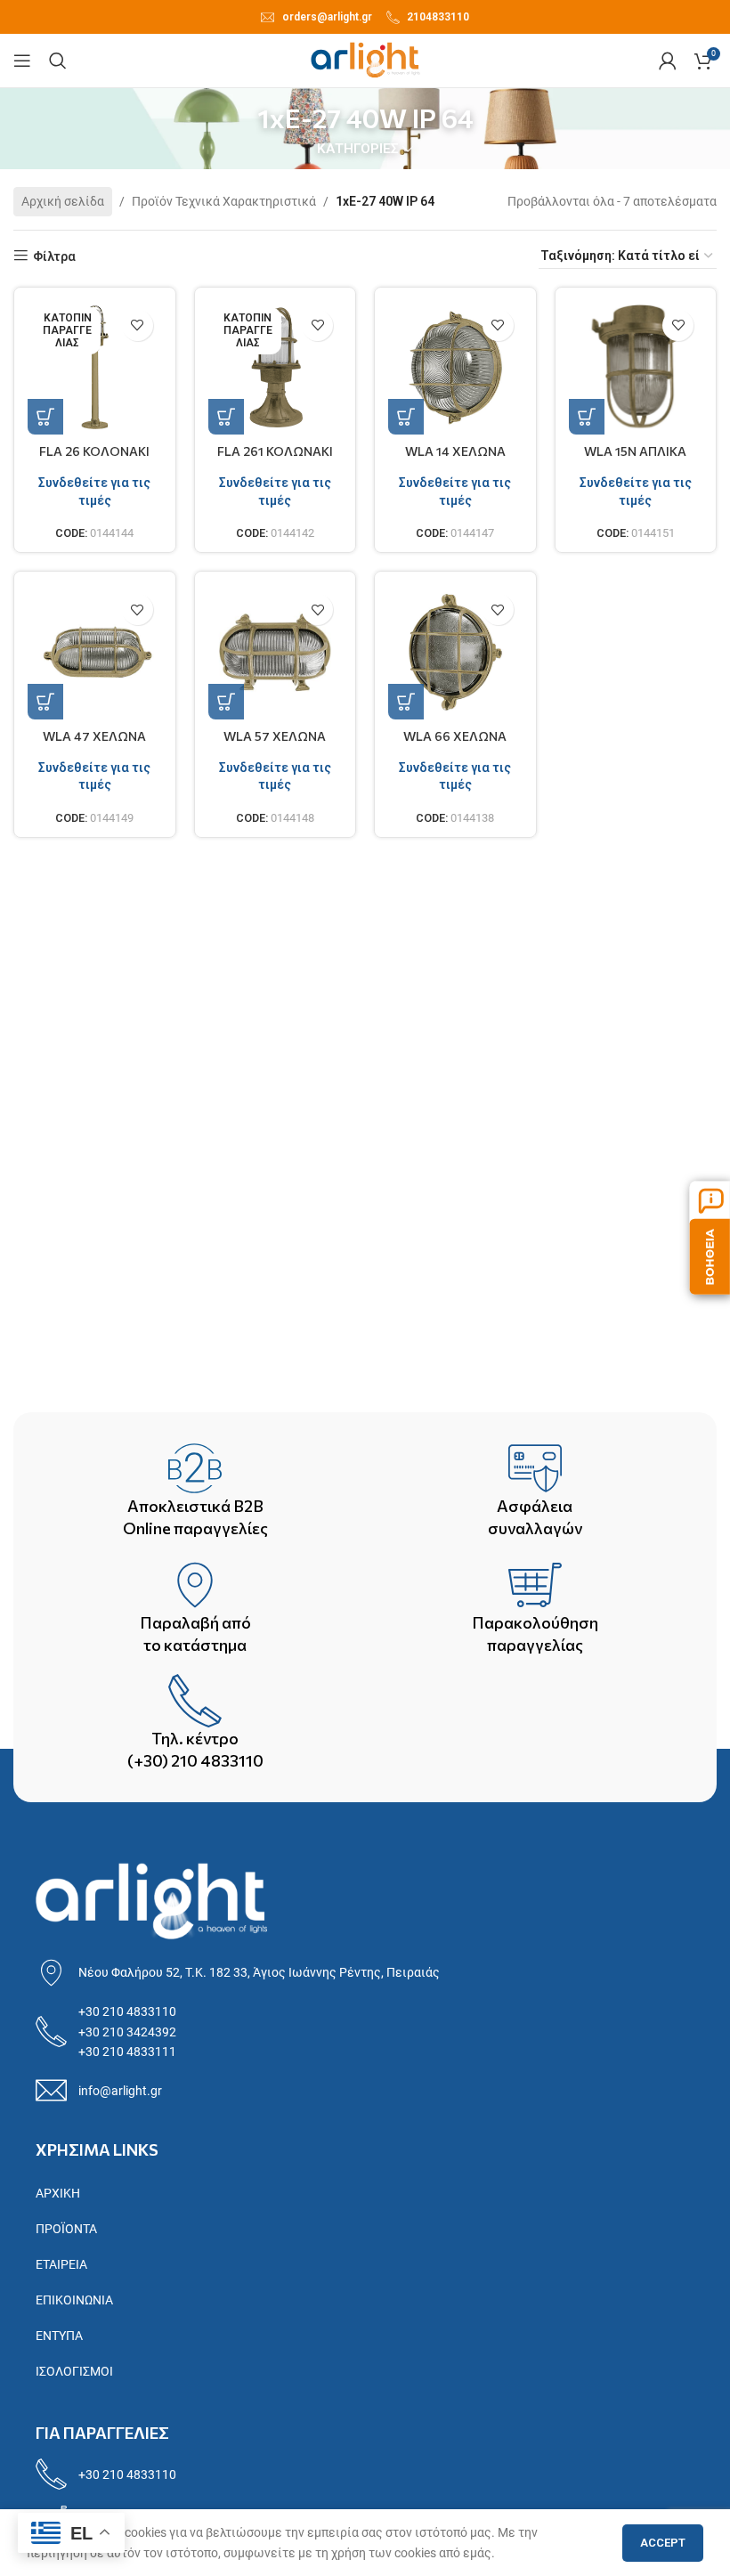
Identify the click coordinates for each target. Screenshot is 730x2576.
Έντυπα (59, 2336)
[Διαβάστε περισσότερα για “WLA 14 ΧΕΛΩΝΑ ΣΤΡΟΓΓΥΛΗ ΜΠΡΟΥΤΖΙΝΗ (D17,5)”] (406, 417)
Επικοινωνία (74, 2300)
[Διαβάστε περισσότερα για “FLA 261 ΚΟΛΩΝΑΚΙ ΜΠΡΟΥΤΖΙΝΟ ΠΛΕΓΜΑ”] (226, 417)
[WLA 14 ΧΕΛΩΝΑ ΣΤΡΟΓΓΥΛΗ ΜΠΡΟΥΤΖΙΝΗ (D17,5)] (455, 368)
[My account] (668, 61)
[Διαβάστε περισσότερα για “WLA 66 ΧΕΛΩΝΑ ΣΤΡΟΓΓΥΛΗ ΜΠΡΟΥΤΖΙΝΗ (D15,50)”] (406, 702)
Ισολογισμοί (74, 2371)
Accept (663, 2543)
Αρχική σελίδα (63, 201)
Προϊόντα (66, 2229)
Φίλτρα (54, 256)
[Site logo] (365, 60)
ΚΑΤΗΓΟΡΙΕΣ (358, 149)
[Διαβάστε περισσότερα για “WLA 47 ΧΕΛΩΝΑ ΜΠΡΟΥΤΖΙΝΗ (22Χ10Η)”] (45, 702)
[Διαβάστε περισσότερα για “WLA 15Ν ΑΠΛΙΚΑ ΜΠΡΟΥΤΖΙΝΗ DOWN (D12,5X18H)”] (587, 417)
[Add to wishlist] (138, 325)
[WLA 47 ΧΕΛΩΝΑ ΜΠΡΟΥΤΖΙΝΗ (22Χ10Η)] (95, 652)
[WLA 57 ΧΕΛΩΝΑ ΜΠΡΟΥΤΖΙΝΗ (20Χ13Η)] (276, 652)
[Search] (58, 61)
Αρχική (58, 2193)
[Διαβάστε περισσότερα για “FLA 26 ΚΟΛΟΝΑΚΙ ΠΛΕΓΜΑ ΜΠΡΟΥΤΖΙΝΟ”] (45, 417)
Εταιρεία (61, 2264)
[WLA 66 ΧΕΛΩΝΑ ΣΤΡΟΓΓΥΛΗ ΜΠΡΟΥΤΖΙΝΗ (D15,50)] (455, 652)
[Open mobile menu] (22, 61)
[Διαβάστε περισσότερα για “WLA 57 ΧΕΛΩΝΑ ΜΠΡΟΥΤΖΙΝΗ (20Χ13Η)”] (226, 702)
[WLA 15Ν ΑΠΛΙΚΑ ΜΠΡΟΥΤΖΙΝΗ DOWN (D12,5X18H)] (636, 368)
